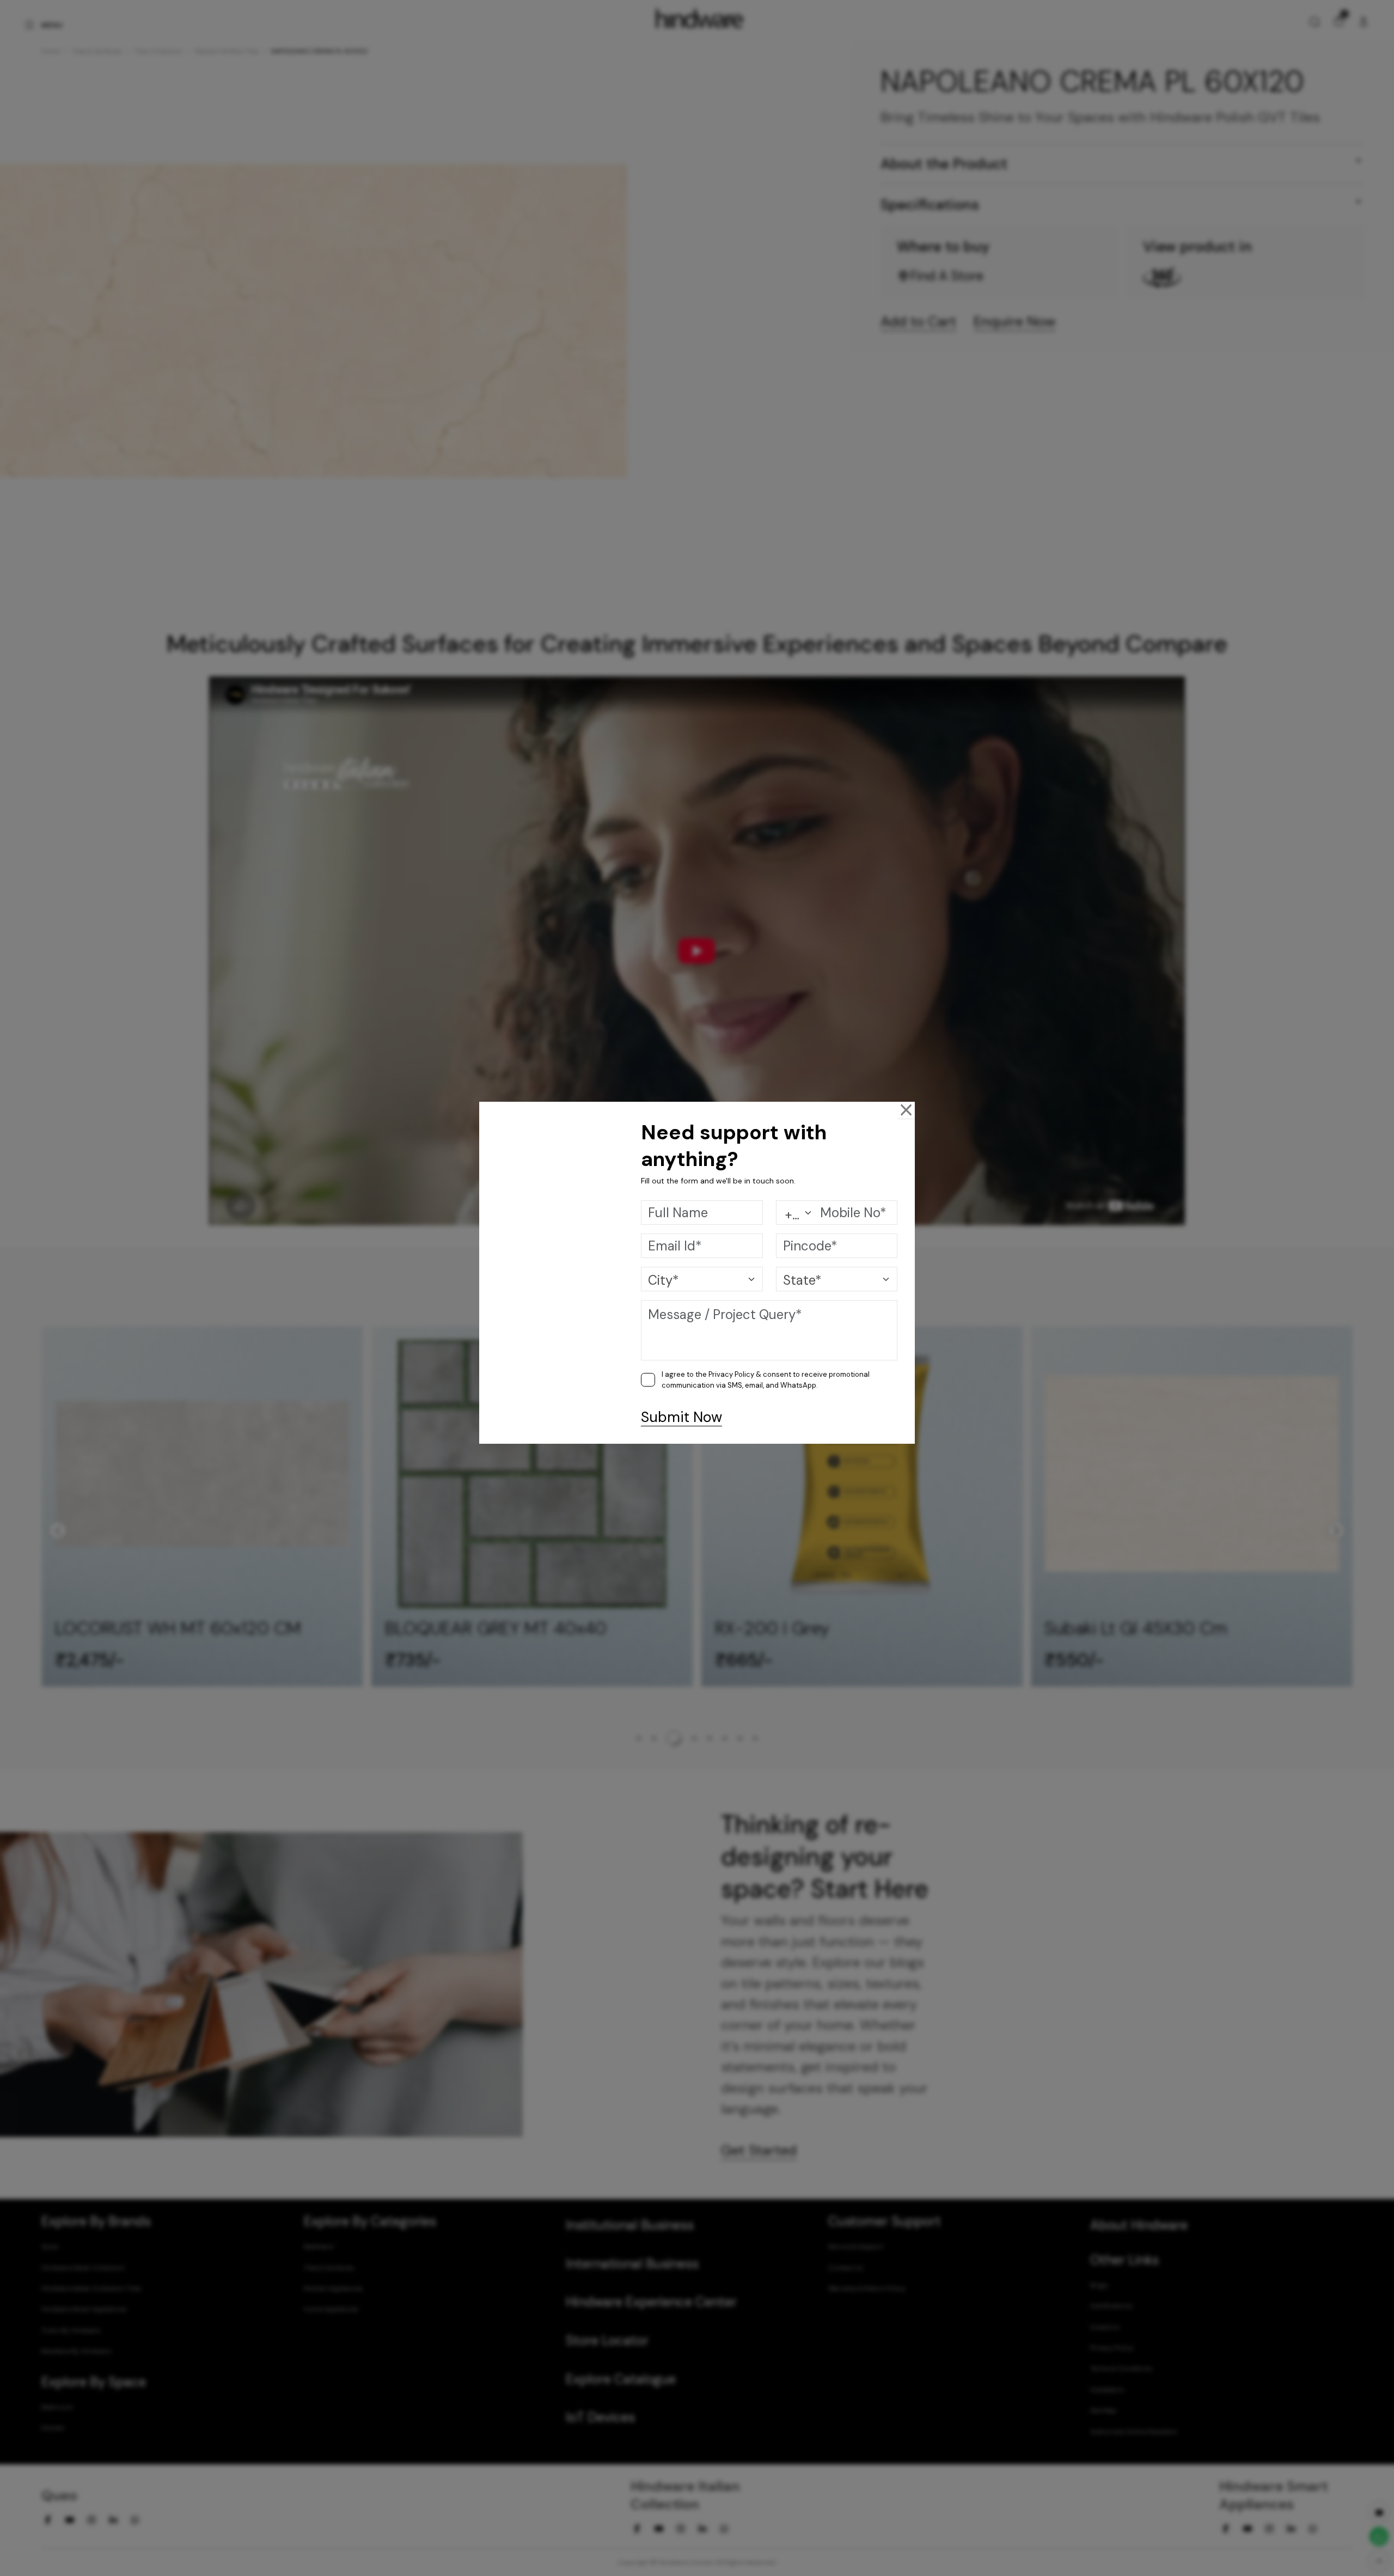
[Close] (906, 1110)
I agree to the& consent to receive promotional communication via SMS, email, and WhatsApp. (766, 1380)
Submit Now (681, 1417)
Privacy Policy (731, 1374)
